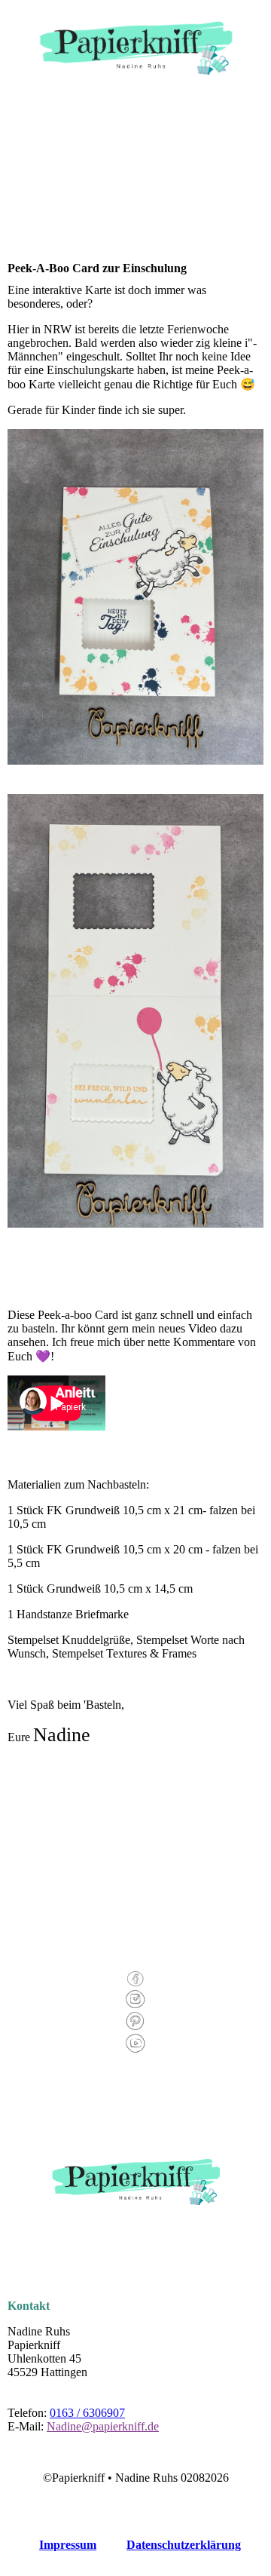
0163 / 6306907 (87, 2413)
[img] (136, 43)
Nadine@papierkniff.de (103, 2426)
